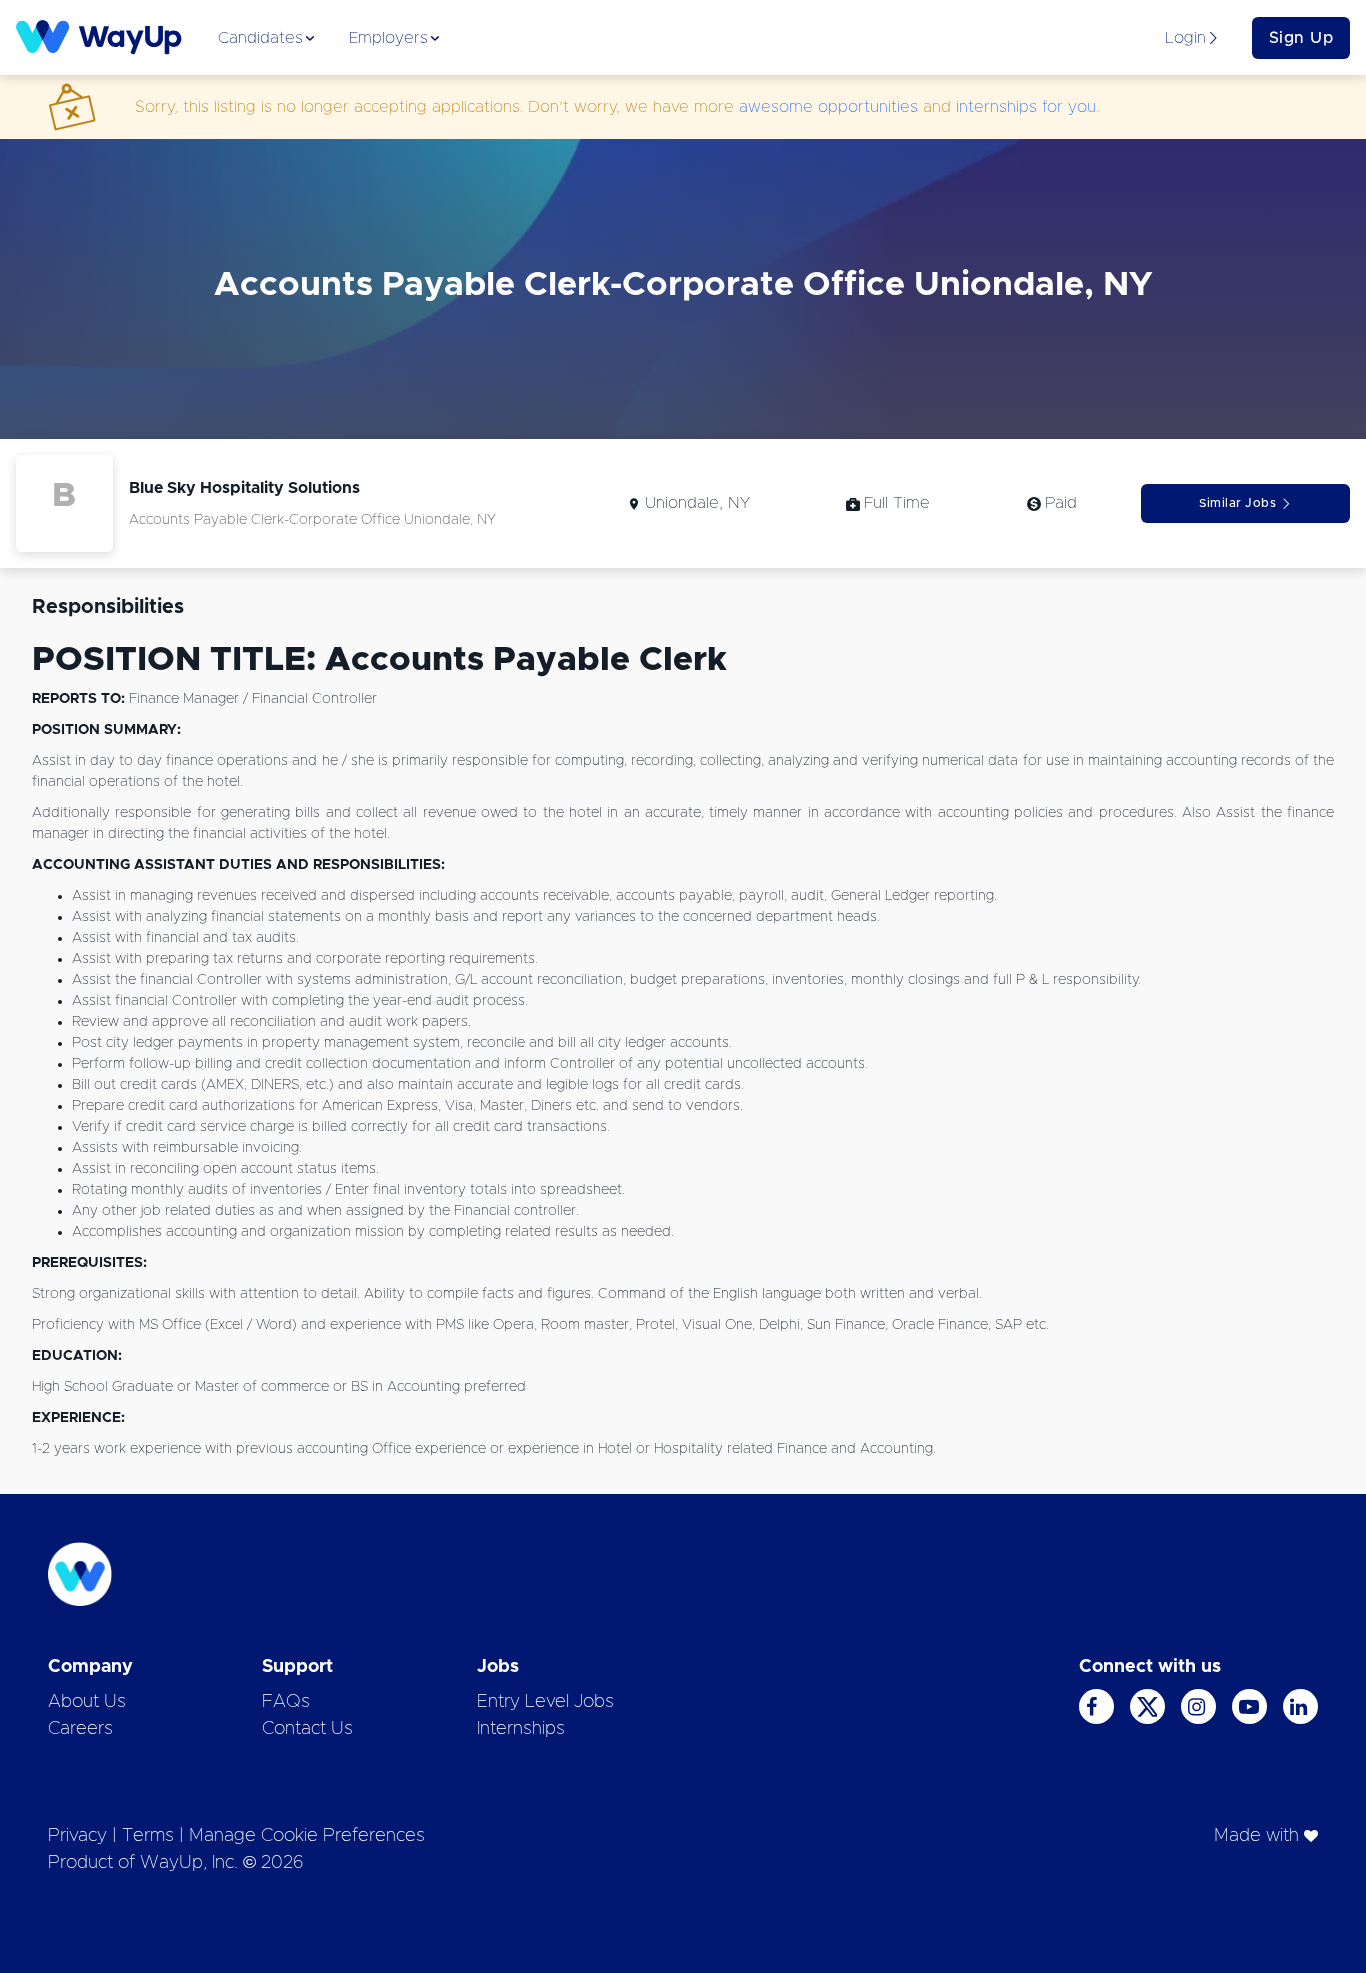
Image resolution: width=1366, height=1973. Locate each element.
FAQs (286, 1702)
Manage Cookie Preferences (307, 1836)
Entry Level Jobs (545, 1702)
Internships (521, 1729)
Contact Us (307, 1729)
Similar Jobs (1237, 503)
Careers (80, 1729)
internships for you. (1027, 107)
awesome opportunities (828, 107)
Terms (148, 1836)
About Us (87, 1702)
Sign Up (1301, 38)
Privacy (77, 1836)
